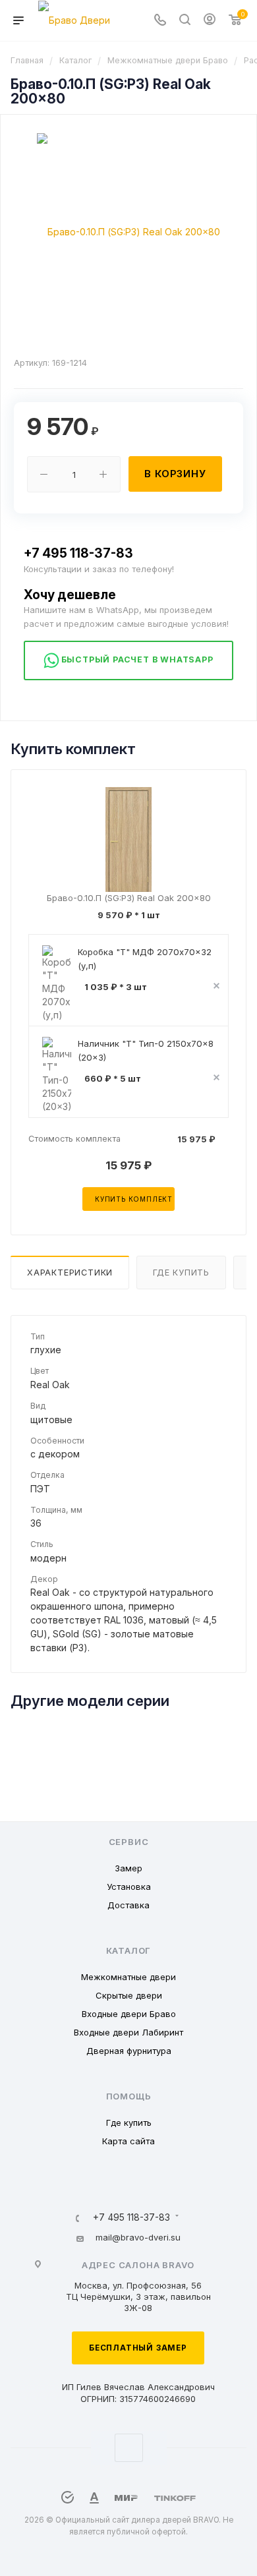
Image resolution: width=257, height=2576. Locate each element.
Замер (128, 1868)
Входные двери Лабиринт (128, 2032)
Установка (129, 1887)
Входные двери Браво (129, 2014)
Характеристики (70, 1273)
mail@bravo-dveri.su (138, 2237)
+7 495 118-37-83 (78, 553)
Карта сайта (128, 2141)
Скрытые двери (129, 1995)
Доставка (128, 1905)
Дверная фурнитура (129, 2051)
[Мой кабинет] (210, 21)
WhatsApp (129, 2448)
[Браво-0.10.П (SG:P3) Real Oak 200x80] (128, 231)
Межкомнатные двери (128, 1977)
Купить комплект (134, 1199)
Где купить (181, 1273)
